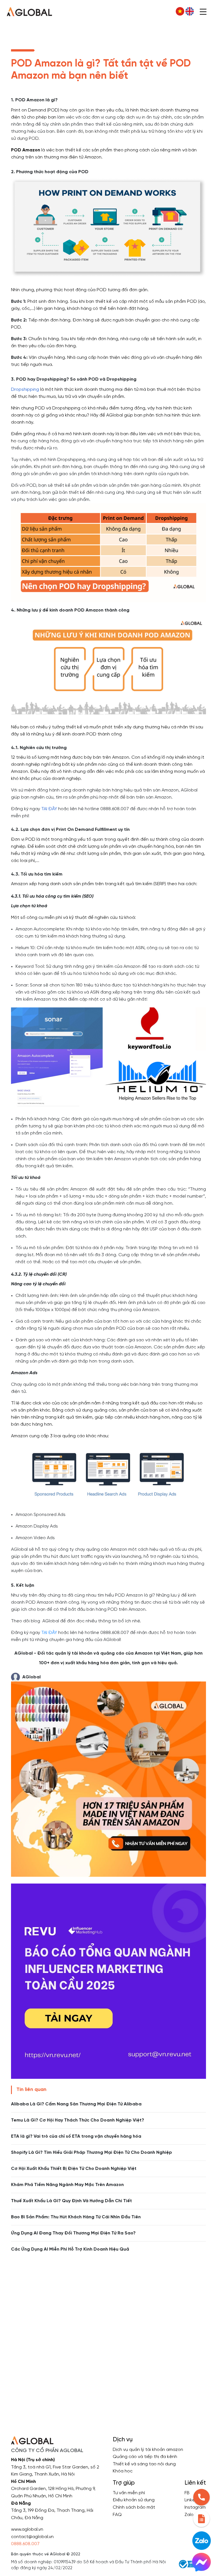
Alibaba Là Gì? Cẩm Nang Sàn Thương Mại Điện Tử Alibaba (76, 2104)
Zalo (189, 2515)
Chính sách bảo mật (134, 2507)
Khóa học (123, 2471)
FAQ (117, 2515)
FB (187, 2493)
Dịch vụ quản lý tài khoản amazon (148, 2450)
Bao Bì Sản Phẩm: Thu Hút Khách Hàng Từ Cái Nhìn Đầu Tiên (76, 2217)
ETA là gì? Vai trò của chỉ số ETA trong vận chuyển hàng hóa (76, 2136)
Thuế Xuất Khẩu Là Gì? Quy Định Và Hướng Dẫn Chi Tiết (71, 2201)
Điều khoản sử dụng (134, 2500)
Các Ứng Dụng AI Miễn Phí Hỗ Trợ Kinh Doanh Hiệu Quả (70, 2249)
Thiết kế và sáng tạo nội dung (144, 2464)
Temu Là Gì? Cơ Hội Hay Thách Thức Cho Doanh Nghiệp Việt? (78, 2120)
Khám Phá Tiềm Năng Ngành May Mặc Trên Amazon (67, 2185)
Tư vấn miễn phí (129, 2493)
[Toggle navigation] (203, 11)
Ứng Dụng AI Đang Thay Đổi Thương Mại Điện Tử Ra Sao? (73, 2233)
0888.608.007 (25, 2544)
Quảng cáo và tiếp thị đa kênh (145, 2457)
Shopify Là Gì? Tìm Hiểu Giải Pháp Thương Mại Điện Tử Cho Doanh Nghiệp (92, 2153)
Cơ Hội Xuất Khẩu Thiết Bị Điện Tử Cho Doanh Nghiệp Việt (74, 2169)
